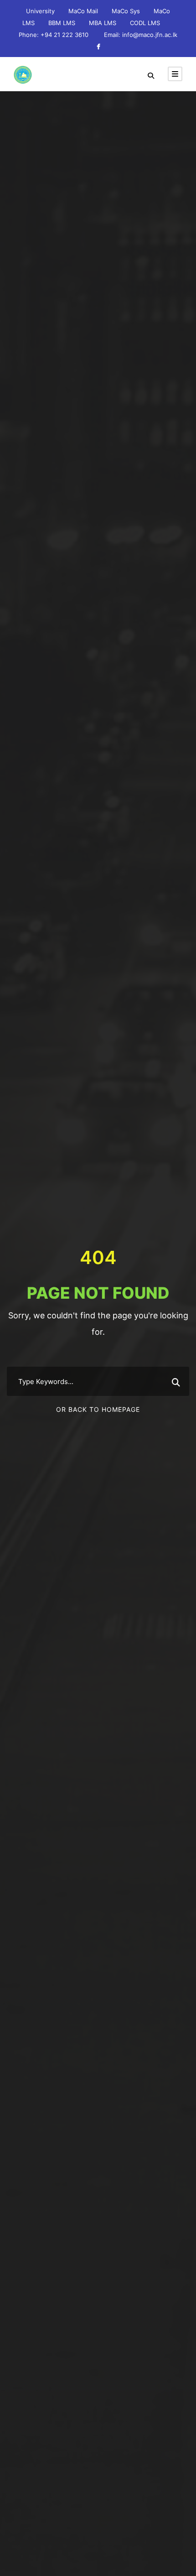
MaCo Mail (83, 11)
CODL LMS (145, 23)
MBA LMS (103, 23)
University (40, 11)
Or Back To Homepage (98, 1409)
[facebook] (98, 47)
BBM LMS (62, 23)
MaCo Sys (126, 11)
